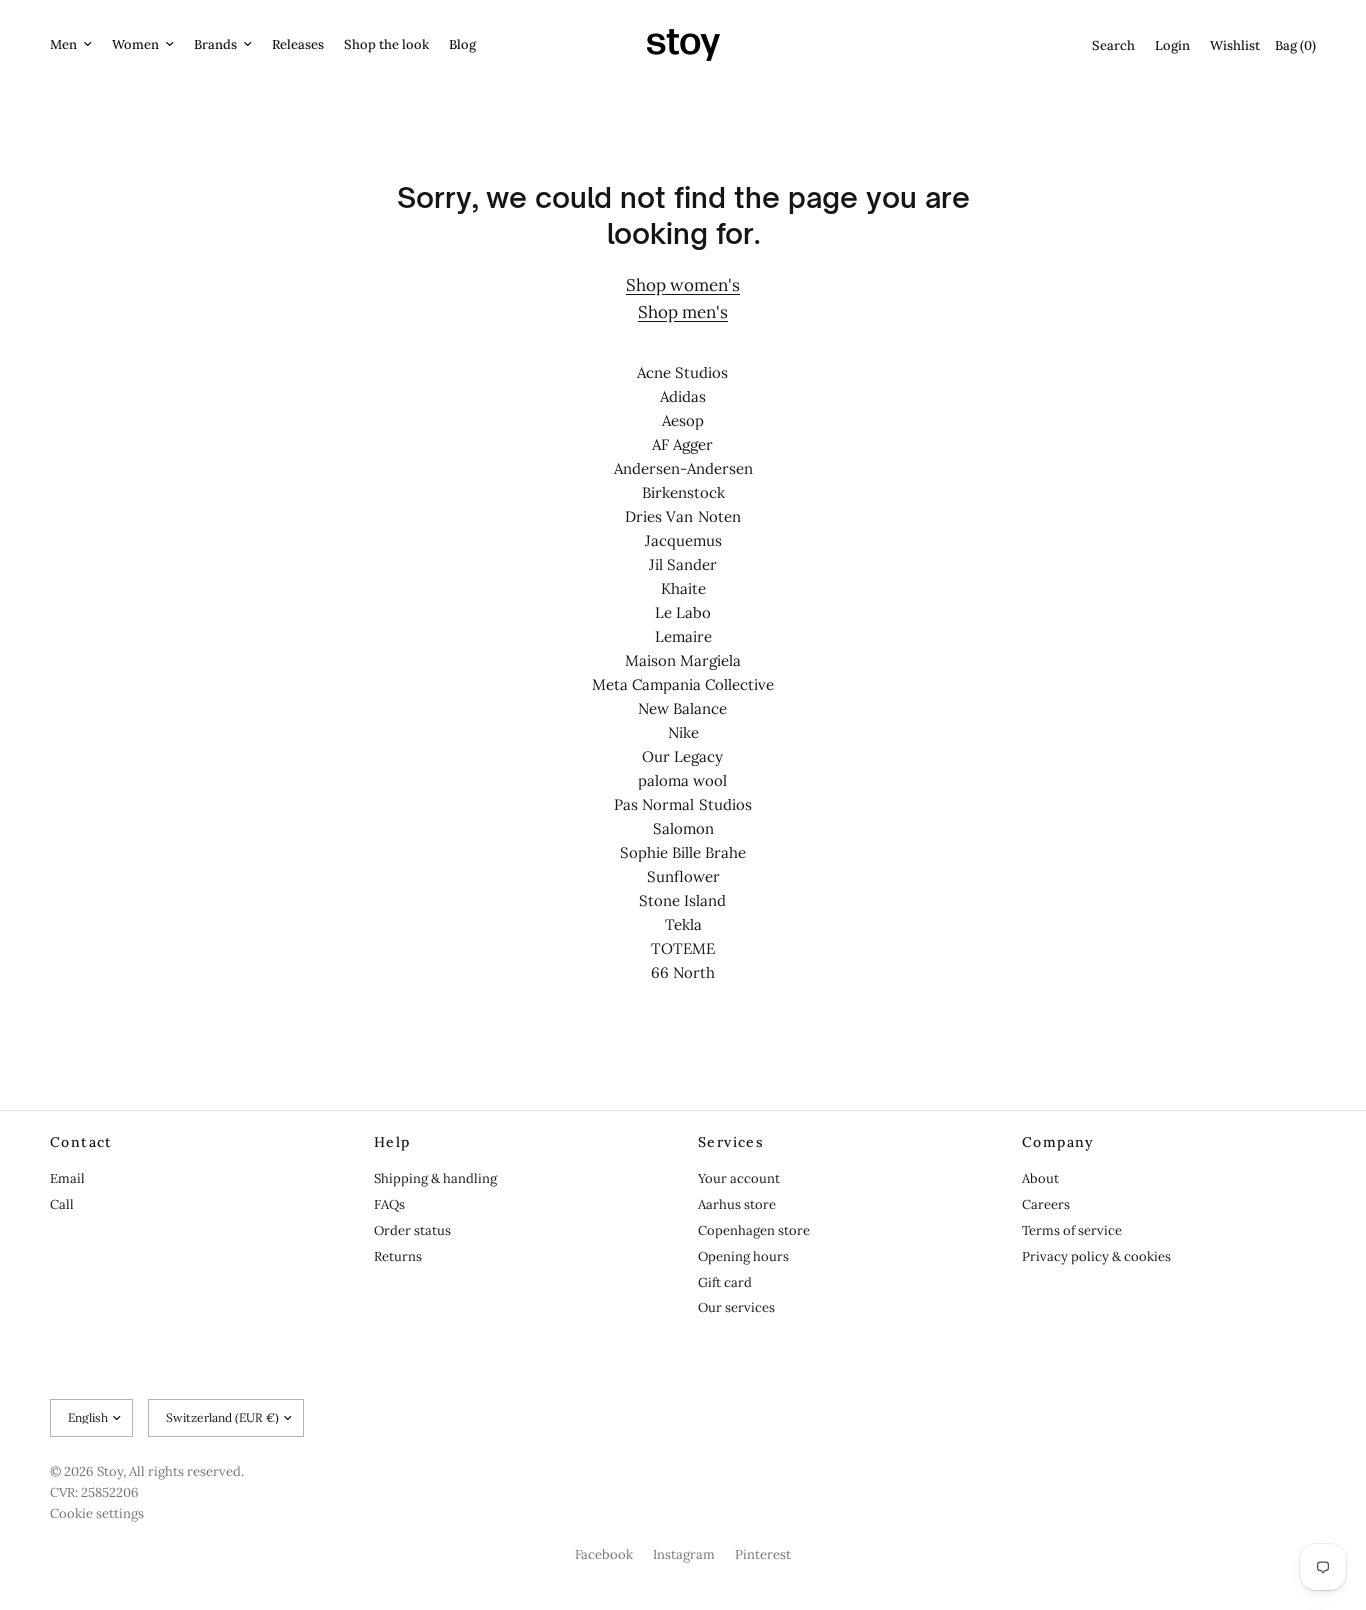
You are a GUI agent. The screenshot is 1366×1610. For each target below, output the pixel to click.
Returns (398, 1256)
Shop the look (386, 44)
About (1040, 1178)
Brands (215, 44)
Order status (412, 1230)
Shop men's (683, 312)
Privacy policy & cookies (1096, 1256)
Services (731, 1142)
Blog (462, 44)
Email (67, 1178)
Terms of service (1072, 1230)
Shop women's (683, 285)
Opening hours (743, 1256)
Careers (1046, 1204)
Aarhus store (737, 1204)
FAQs (389, 1204)
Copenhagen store (754, 1230)
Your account (739, 1178)
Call (62, 1204)
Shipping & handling (435, 1178)
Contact (81, 1142)
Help (392, 1142)
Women (135, 44)
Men (63, 44)
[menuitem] (76, 45)
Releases (298, 44)
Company (1058, 1142)
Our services (736, 1307)
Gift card (725, 1282)
